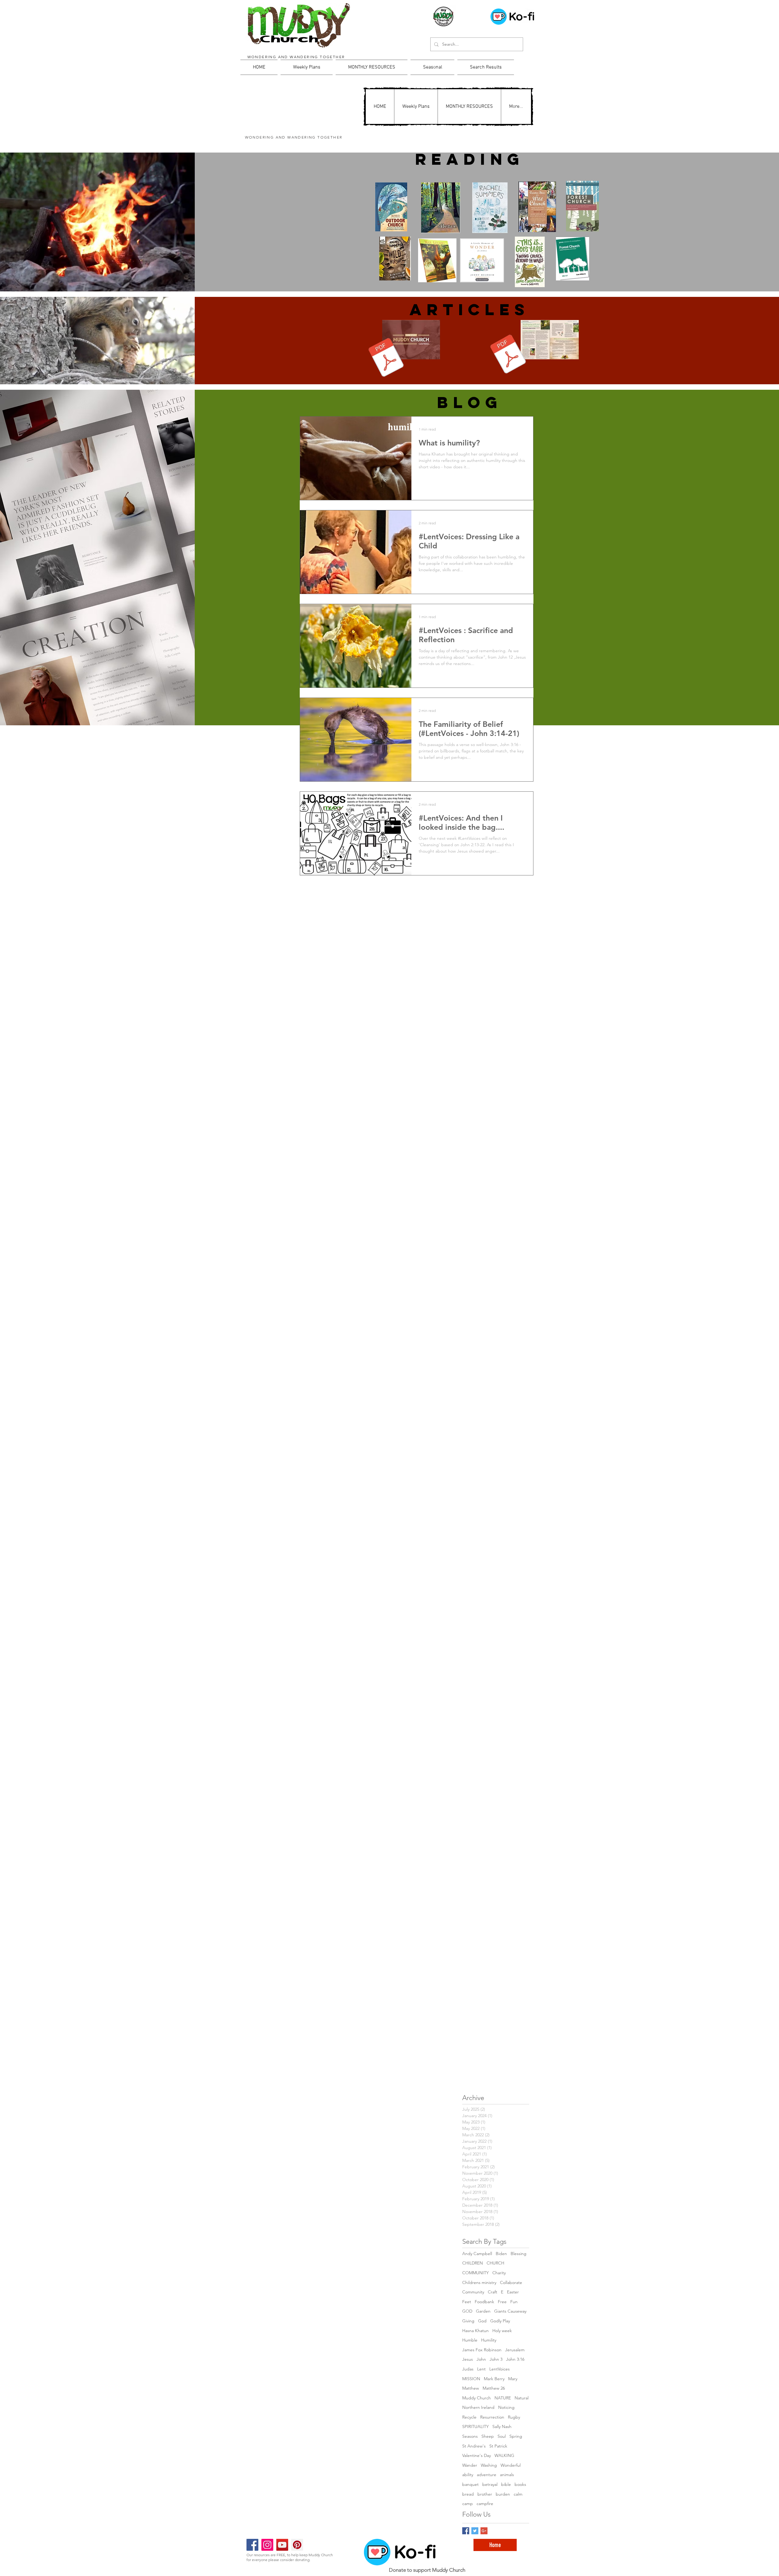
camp (468, 2504)
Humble (470, 2340)
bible (506, 2484)
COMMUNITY (475, 2273)
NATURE (503, 2398)
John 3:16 (515, 2359)
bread (468, 2494)
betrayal (490, 2484)
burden (503, 2494)
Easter (513, 2292)
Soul (502, 2436)
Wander (470, 2465)
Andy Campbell (477, 2254)
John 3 (496, 2359)
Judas (468, 2369)
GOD (467, 2311)
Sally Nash (502, 2426)
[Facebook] (252, 2545)
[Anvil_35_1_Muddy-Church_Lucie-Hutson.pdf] (386, 358)
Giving (468, 2321)
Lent (481, 2369)
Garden (483, 2311)
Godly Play (500, 2321)
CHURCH (495, 2263)
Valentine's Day (477, 2455)
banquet (470, 2484)
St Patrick (498, 2446)
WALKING (504, 2455)
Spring (516, 2436)
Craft (493, 2292)
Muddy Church (477, 2398)
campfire (485, 2504)
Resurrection (492, 2417)
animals (507, 2475)
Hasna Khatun (475, 2331)
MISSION (471, 2379)
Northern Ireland (478, 2407)
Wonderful (511, 2465)
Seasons (470, 2436)
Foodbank (484, 2302)
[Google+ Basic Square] (484, 2531)
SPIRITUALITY (475, 2426)
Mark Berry (494, 2379)
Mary (513, 2379)
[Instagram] (267, 2545)
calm (518, 2494)
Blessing (519, 2254)
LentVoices (500, 2369)
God (482, 2321)
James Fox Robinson (482, 2350)
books (520, 2484)
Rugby (514, 2417)
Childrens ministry (479, 2282)
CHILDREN (473, 2263)
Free (502, 2302)
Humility (489, 2340)
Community (473, 2292)
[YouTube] (282, 2545)
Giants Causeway (510, 2311)
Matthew (471, 2388)
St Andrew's (474, 2446)
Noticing (506, 2407)
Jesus (468, 2359)
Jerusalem (515, 2350)
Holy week (502, 2331)
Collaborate (511, 2282)
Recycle (469, 2417)
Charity (499, 2273)
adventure (487, 2475)
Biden (501, 2254)
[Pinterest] (297, 2545)
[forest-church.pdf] (508, 355)
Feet (467, 2302)
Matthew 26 (494, 2388)
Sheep (488, 2436)
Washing (489, 2465)
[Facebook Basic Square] (466, 2531)
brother (485, 2494)
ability (468, 2475)
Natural (522, 2398)
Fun (514, 2302)
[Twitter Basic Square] (475, 2531)
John (481, 2359)
